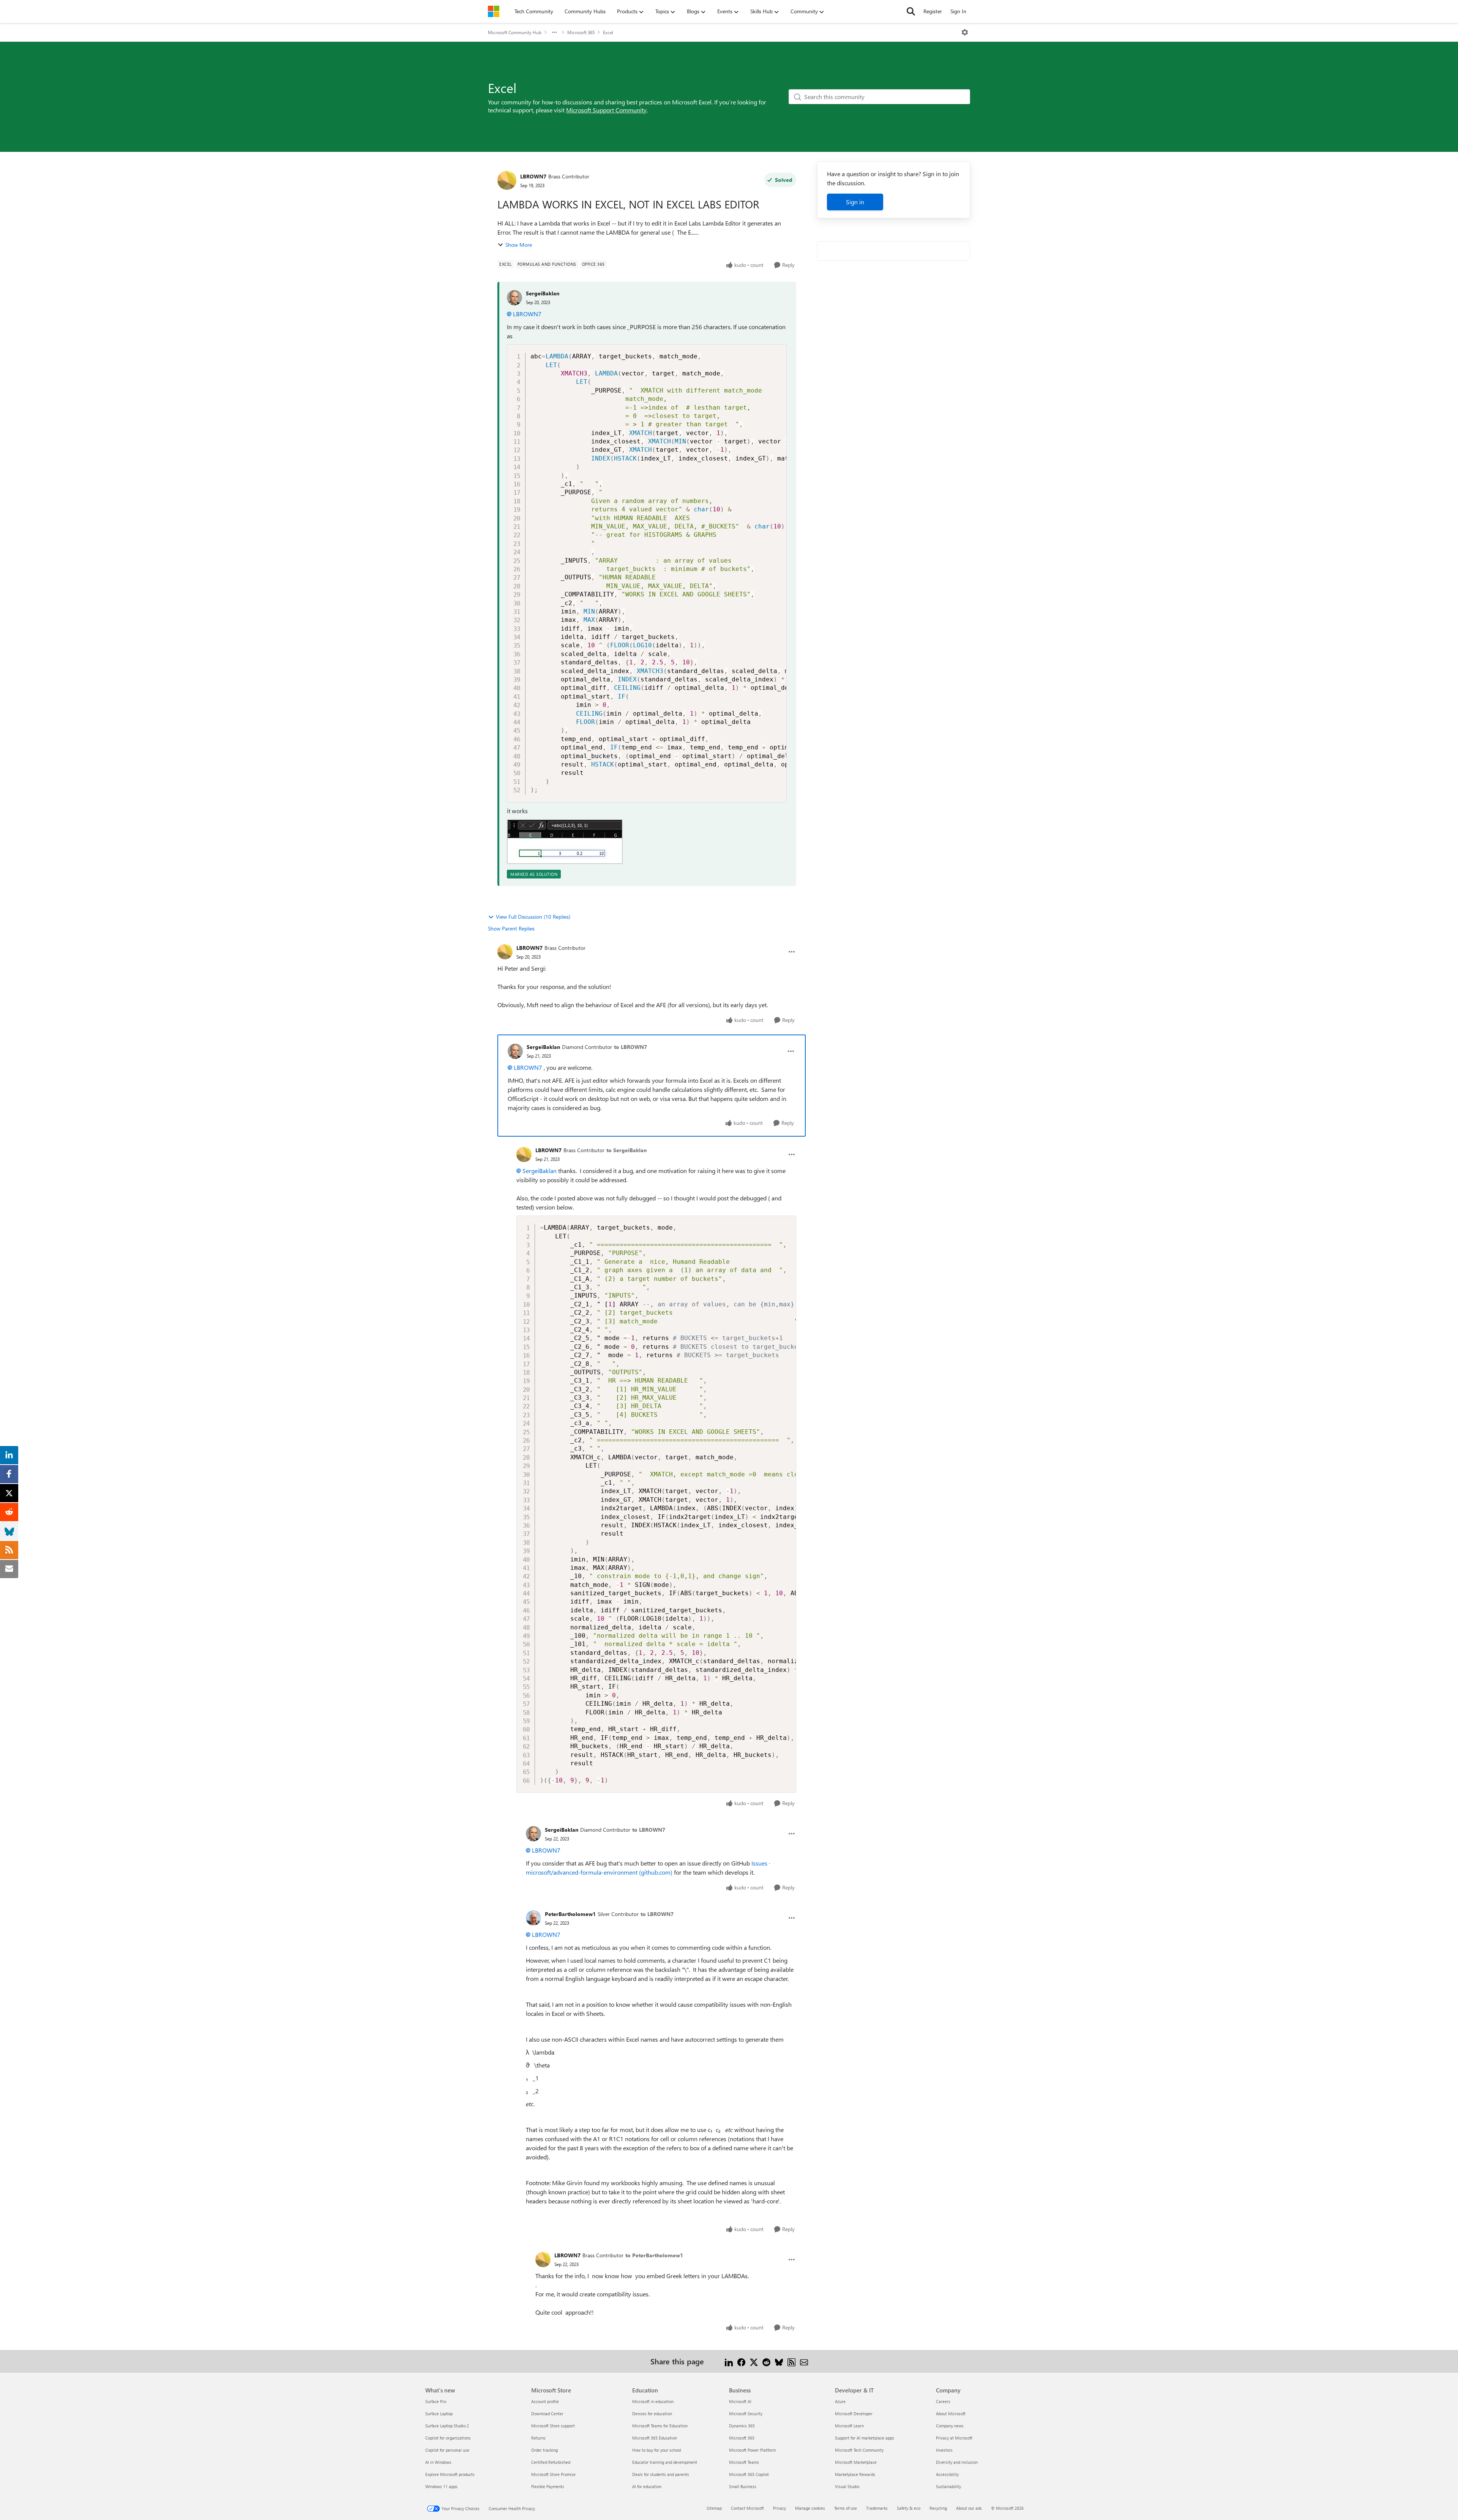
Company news (950, 2426)
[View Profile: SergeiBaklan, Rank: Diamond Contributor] (515, 1051)
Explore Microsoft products (450, 2474)
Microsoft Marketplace (856, 2462)
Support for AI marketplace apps (865, 2438)
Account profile (545, 2401)
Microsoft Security (746, 2414)
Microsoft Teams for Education (660, 2426)
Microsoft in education (653, 2401)
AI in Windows (438, 2462)
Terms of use (846, 2508)
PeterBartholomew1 (570, 1914)
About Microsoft (951, 2414)
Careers (943, 2401)
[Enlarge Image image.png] (565, 842)
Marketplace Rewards (855, 2474)
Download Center (547, 2414)
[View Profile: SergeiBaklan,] (514, 298)
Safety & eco (909, 2508)
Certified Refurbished (551, 2462)
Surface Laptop (439, 2414)
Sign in (855, 202)
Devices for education (652, 2414)
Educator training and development (665, 2462)
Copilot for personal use (447, 2450)
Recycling (938, 2508)
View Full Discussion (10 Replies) (533, 917)
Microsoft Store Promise (553, 2474)
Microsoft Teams (744, 2462)
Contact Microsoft (747, 2508)
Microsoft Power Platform (752, 2450)
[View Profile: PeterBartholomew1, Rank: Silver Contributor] (533, 1918)
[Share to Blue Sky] (779, 2361)
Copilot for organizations (448, 2438)
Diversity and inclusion (957, 2462)
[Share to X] (754, 2361)
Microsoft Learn (849, 2426)
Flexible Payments (548, 2486)
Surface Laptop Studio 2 (447, 2426)
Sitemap (714, 2508)
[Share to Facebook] (741, 2361)
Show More (519, 245)
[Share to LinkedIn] (729, 2361)
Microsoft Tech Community (859, 2450)
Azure (840, 2401)
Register (933, 11)
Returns (538, 2438)
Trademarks (877, 2508)
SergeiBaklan (543, 293)
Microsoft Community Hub (515, 32)
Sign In (958, 11)
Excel (608, 32)
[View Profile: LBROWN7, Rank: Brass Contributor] (507, 180)
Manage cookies (810, 2508)
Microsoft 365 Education (655, 2438)
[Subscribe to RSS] (791, 2361)
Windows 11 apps (441, 2486)
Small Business (743, 2486)
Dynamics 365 (742, 2426)
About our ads (969, 2508)
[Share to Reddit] (766, 2361)
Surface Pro (436, 2401)
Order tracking (544, 2450)
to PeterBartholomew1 (654, 2255)
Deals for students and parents (661, 2474)
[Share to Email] (804, 2361)
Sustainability (948, 2486)
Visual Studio (847, 2486)
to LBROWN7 (630, 1047)
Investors (944, 2450)
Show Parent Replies (511, 928)
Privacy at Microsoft (954, 2438)
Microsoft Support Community (606, 110)
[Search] (911, 11)
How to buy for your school (657, 2450)
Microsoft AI (740, 2401)
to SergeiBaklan (626, 1150)
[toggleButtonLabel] (965, 32)
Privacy (779, 2508)
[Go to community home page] (494, 11)
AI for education (647, 2486)
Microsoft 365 (581, 32)
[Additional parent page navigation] (554, 32)
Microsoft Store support (553, 2426)
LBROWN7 (533, 176)
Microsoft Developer (854, 2414)
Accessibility (947, 2474)
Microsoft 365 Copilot (749, 2474)
